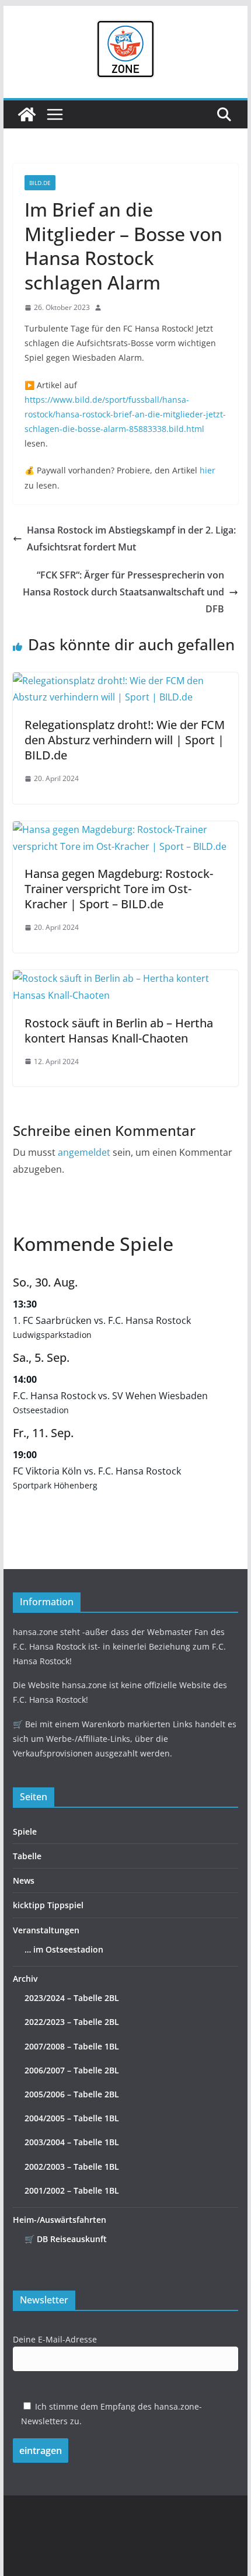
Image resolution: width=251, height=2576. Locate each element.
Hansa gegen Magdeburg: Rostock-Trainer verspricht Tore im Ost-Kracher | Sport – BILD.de (119, 889)
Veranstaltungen (46, 1930)
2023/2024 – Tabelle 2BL (72, 1998)
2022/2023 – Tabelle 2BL (72, 2022)
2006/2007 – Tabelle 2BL (72, 2070)
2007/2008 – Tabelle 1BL (72, 2046)
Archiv (25, 1979)
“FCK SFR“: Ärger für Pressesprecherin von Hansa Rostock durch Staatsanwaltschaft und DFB (123, 592)
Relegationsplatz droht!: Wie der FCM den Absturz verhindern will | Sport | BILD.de (125, 740)
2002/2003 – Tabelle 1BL (72, 2167)
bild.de (40, 183)
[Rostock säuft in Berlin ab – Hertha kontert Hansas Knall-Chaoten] (125, 978)
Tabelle (27, 1856)
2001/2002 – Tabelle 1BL (72, 2190)
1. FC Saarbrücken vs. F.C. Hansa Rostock (102, 1320)
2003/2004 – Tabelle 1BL (72, 2142)
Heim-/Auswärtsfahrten (60, 2220)
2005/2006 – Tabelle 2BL (72, 2094)
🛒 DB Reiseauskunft (66, 2239)
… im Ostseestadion (64, 1949)
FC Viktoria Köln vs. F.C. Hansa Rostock (97, 1471)
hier (208, 470)
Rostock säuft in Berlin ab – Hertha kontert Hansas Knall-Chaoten (119, 1031)
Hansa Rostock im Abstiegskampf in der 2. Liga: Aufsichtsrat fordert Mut (131, 538)
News (24, 1880)
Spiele (25, 1831)
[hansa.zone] (27, 114)
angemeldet (84, 1152)
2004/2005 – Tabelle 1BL (72, 2118)
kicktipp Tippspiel (48, 1905)
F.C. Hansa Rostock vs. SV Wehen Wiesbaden (110, 1396)
